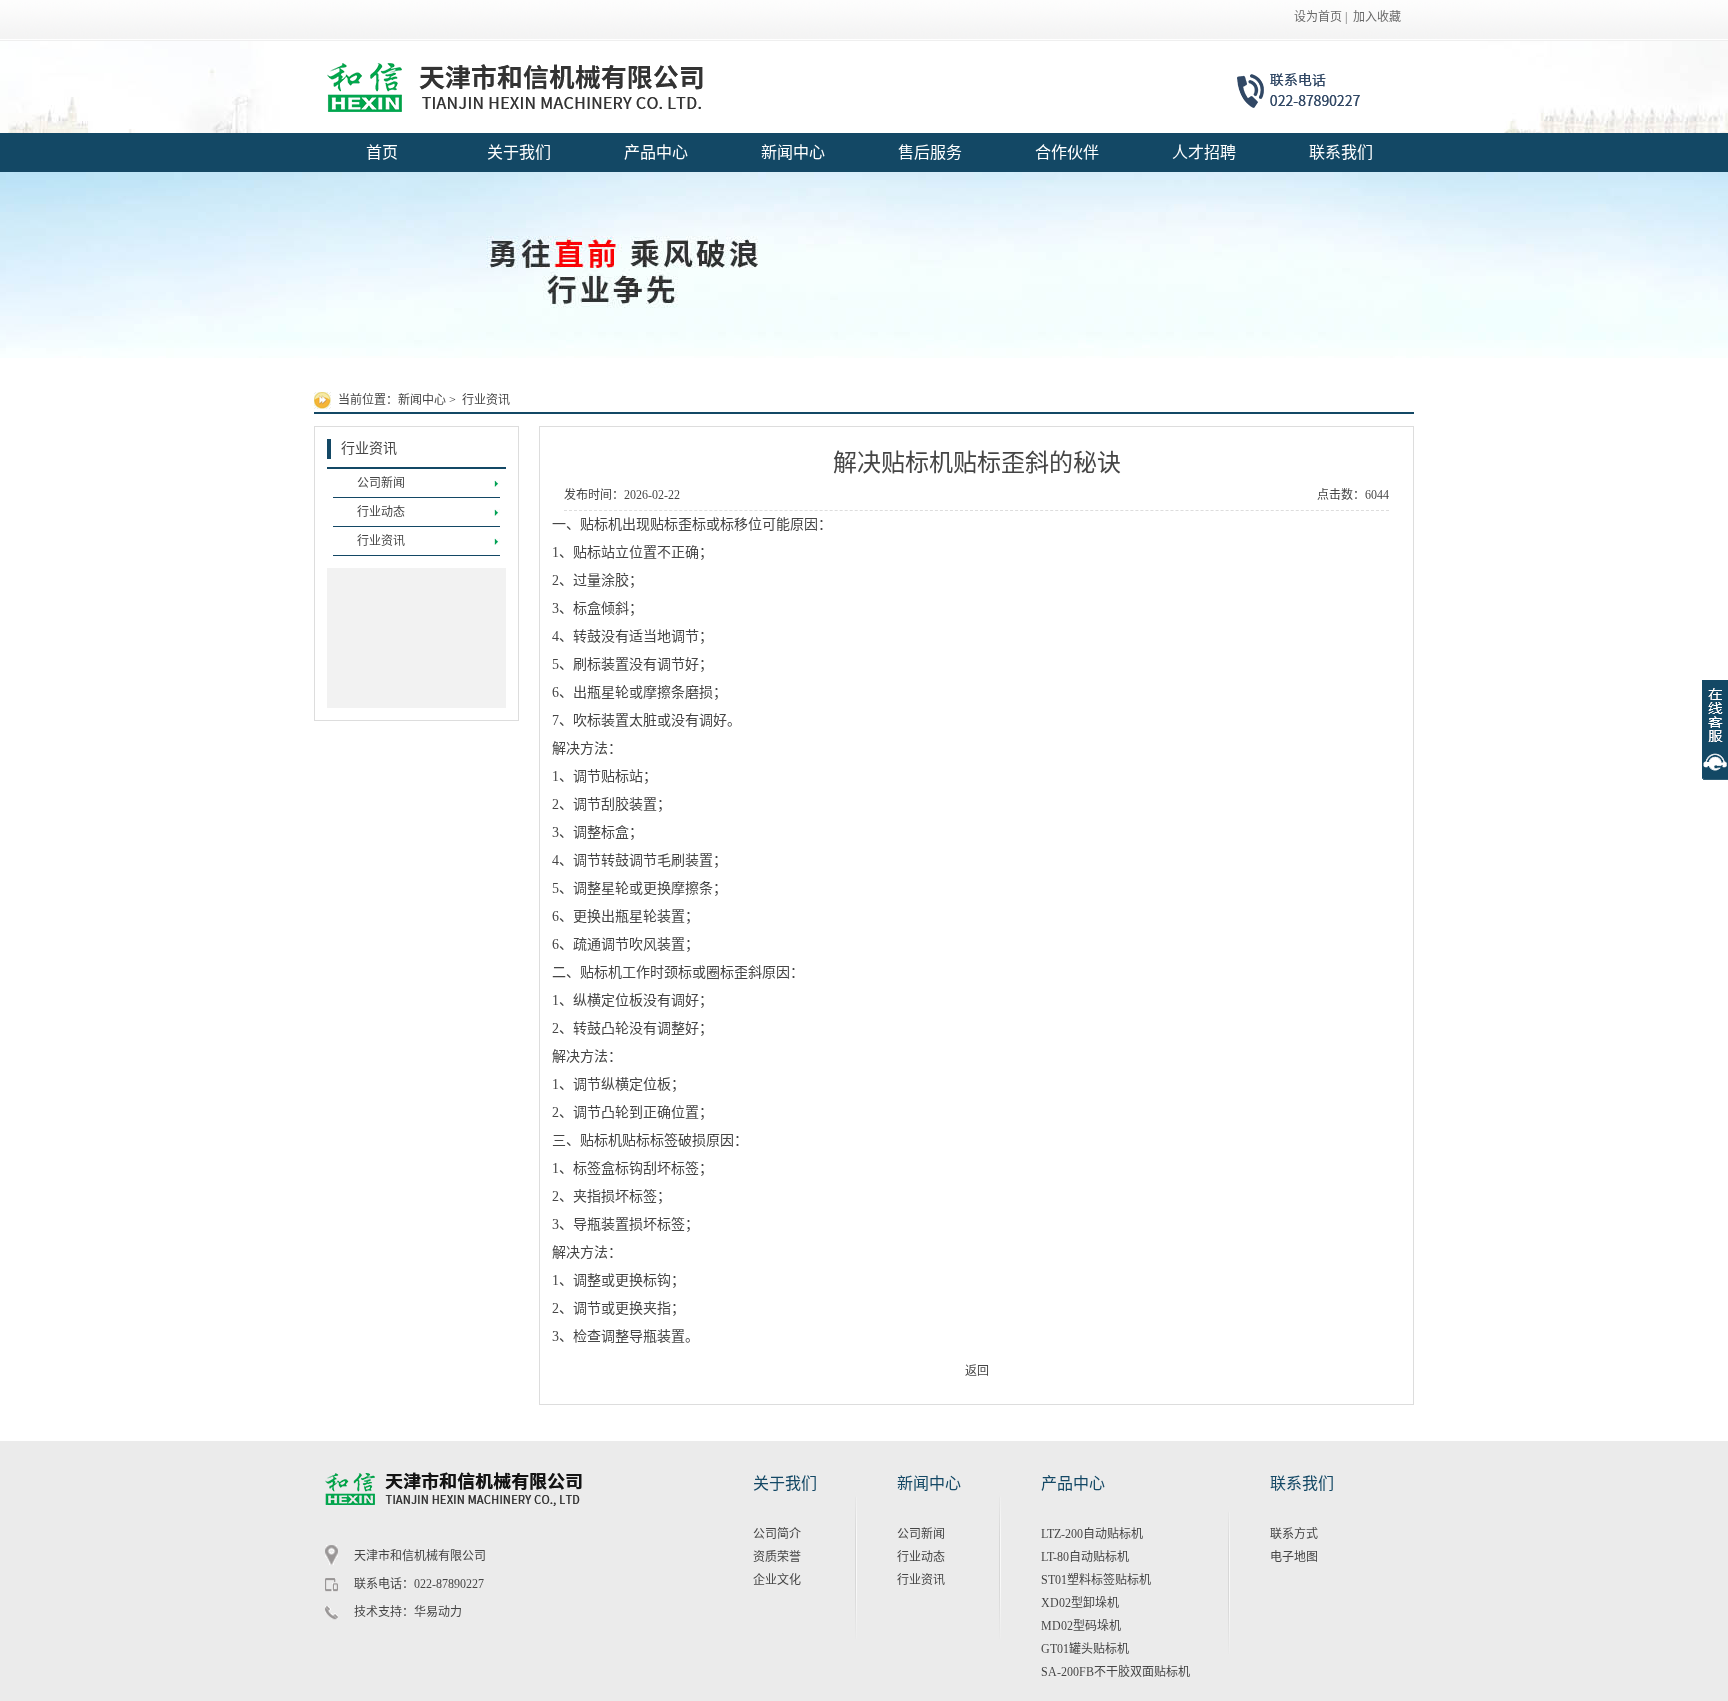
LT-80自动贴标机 (1085, 1557)
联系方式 (1294, 1534)
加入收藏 (1377, 17)
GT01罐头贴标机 (1085, 1649)
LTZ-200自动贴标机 (1092, 1534)
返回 (977, 1371)
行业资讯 (486, 400)
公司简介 (777, 1534)
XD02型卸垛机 (1080, 1603)
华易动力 (438, 1612)
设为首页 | (1320, 17)
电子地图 (1294, 1557)
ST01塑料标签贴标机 (1096, 1580)
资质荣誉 (777, 1557)
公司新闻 (921, 1534)
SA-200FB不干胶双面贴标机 (1115, 1672)
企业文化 (777, 1580)
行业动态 (921, 1557)
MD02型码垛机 (1081, 1626)
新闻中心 (422, 400)
